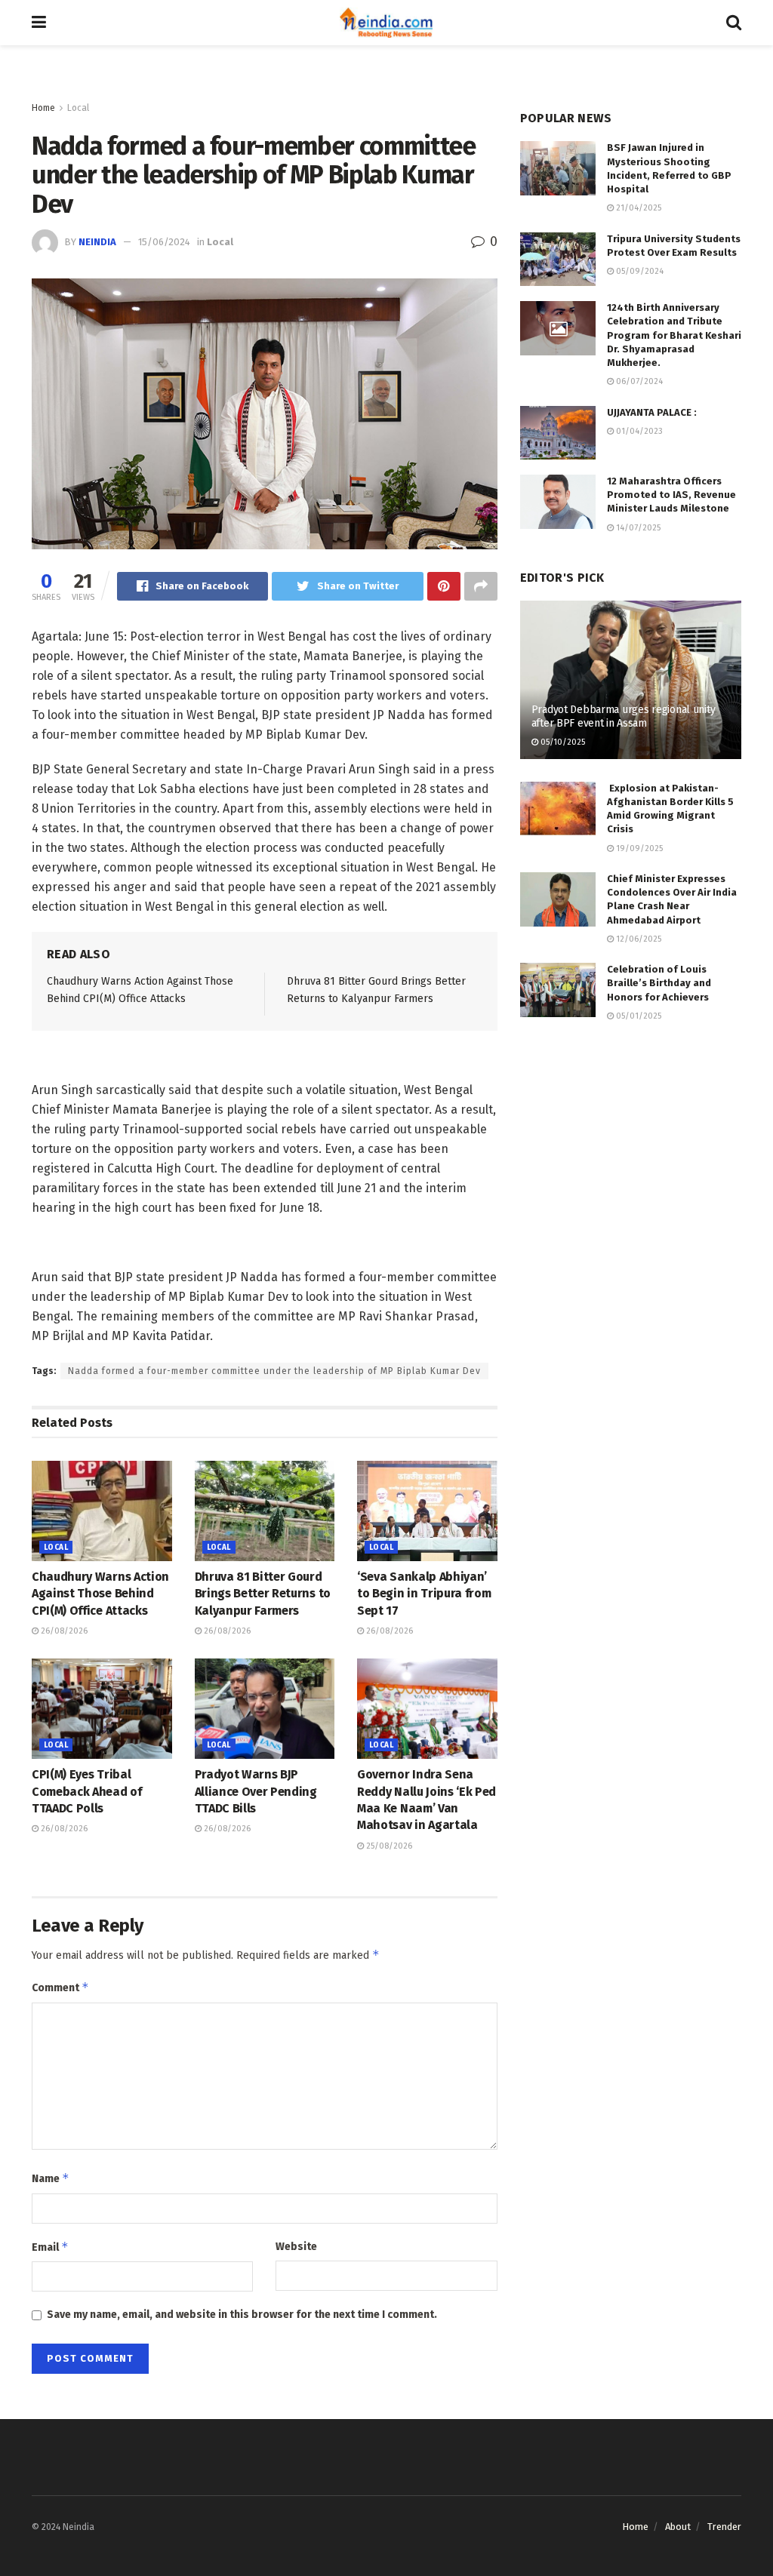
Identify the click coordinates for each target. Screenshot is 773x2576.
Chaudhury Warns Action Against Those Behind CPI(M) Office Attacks (100, 1594)
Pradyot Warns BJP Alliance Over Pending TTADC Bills (256, 1791)
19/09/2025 (638, 848)
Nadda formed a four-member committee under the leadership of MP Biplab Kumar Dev (274, 1371)
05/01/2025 (637, 1016)
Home (43, 108)
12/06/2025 (637, 939)
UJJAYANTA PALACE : (652, 412)
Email (50, 2247)
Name (51, 2178)
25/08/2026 (388, 1846)
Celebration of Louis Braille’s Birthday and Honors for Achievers (659, 983)
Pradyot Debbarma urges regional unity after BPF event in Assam (624, 716)
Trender (724, 2527)
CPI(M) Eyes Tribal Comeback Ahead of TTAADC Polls (87, 1791)
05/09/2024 (639, 271)
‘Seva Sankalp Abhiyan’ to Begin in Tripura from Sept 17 (424, 1594)
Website (296, 2247)
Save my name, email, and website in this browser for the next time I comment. (242, 2315)
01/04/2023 (638, 431)
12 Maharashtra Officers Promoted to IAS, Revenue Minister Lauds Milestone (671, 495)
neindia (97, 242)
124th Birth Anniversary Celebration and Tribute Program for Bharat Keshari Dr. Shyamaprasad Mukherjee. (674, 335)
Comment (60, 1987)
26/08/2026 (63, 1631)
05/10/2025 (562, 742)
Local (78, 108)
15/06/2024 (164, 242)
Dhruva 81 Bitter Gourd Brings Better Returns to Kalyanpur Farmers (263, 1594)
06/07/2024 (638, 381)
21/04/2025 (637, 208)
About (678, 2527)
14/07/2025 (637, 528)
